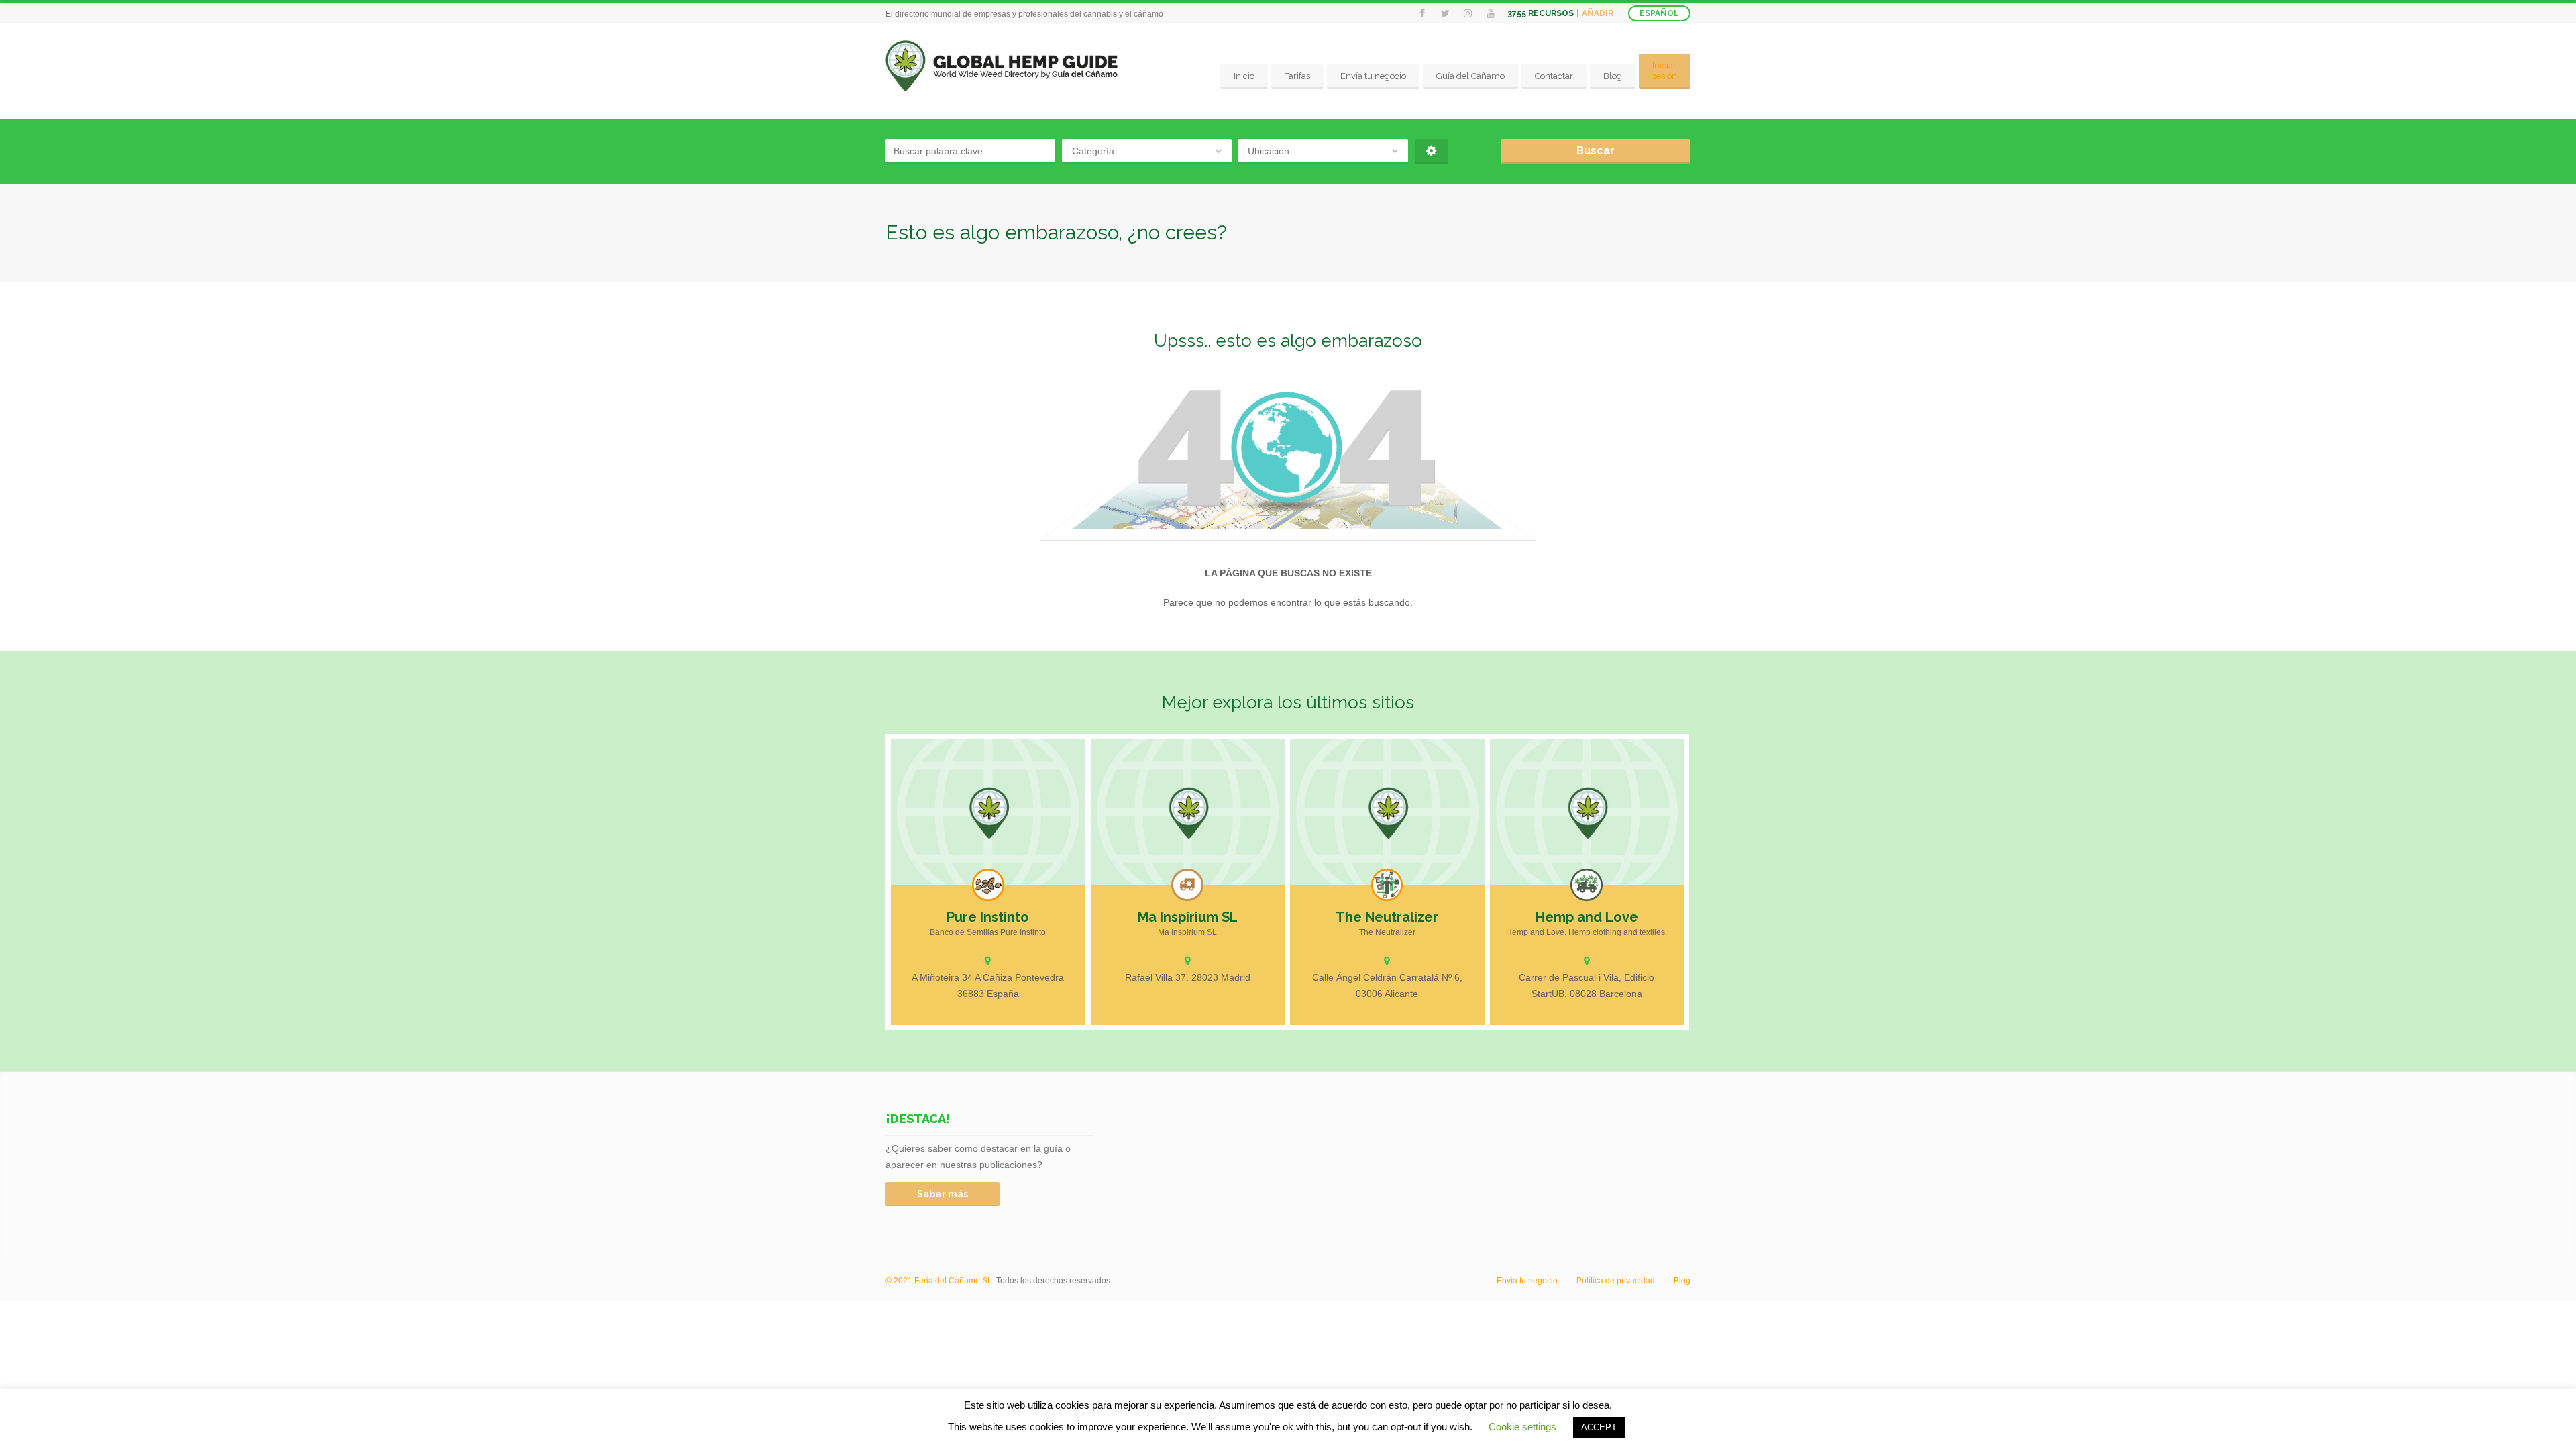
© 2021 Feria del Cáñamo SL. (941, 1281)
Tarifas (1297, 76)
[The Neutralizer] (1387, 812)
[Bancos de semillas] (988, 885)
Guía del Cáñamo (1470, 76)
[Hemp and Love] (1587, 812)
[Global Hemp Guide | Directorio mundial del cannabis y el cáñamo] (1002, 66)
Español (1659, 13)
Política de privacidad (1616, 1281)
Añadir (1598, 13)
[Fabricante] (1387, 885)
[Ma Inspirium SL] (1188, 812)
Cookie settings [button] (1522, 1427)
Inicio (1244, 76)
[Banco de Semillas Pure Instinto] (988, 812)
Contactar (1554, 76)
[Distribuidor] (1187, 885)
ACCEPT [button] (1599, 1427)
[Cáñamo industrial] (1587, 885)
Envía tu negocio (1373, 76)
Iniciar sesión (1665, 71)
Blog (1613, 76)
